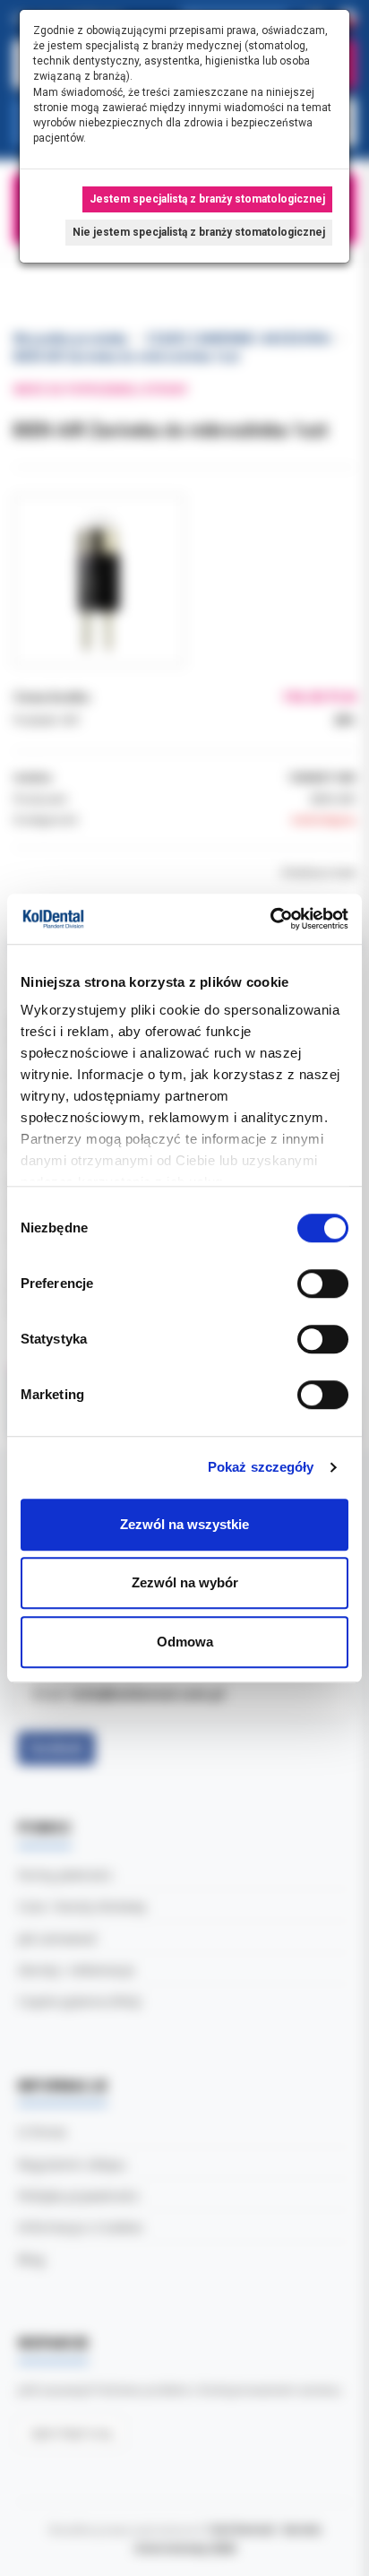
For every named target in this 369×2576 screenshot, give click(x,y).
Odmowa (185, 1642)
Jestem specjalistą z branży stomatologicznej (207, 199)
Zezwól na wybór (185, 1582)
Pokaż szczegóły (261, 1467)
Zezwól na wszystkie (184, 1524)
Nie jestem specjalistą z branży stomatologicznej (199, 232)
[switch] (323, 1284)
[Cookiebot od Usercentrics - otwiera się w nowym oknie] (270, 919)
